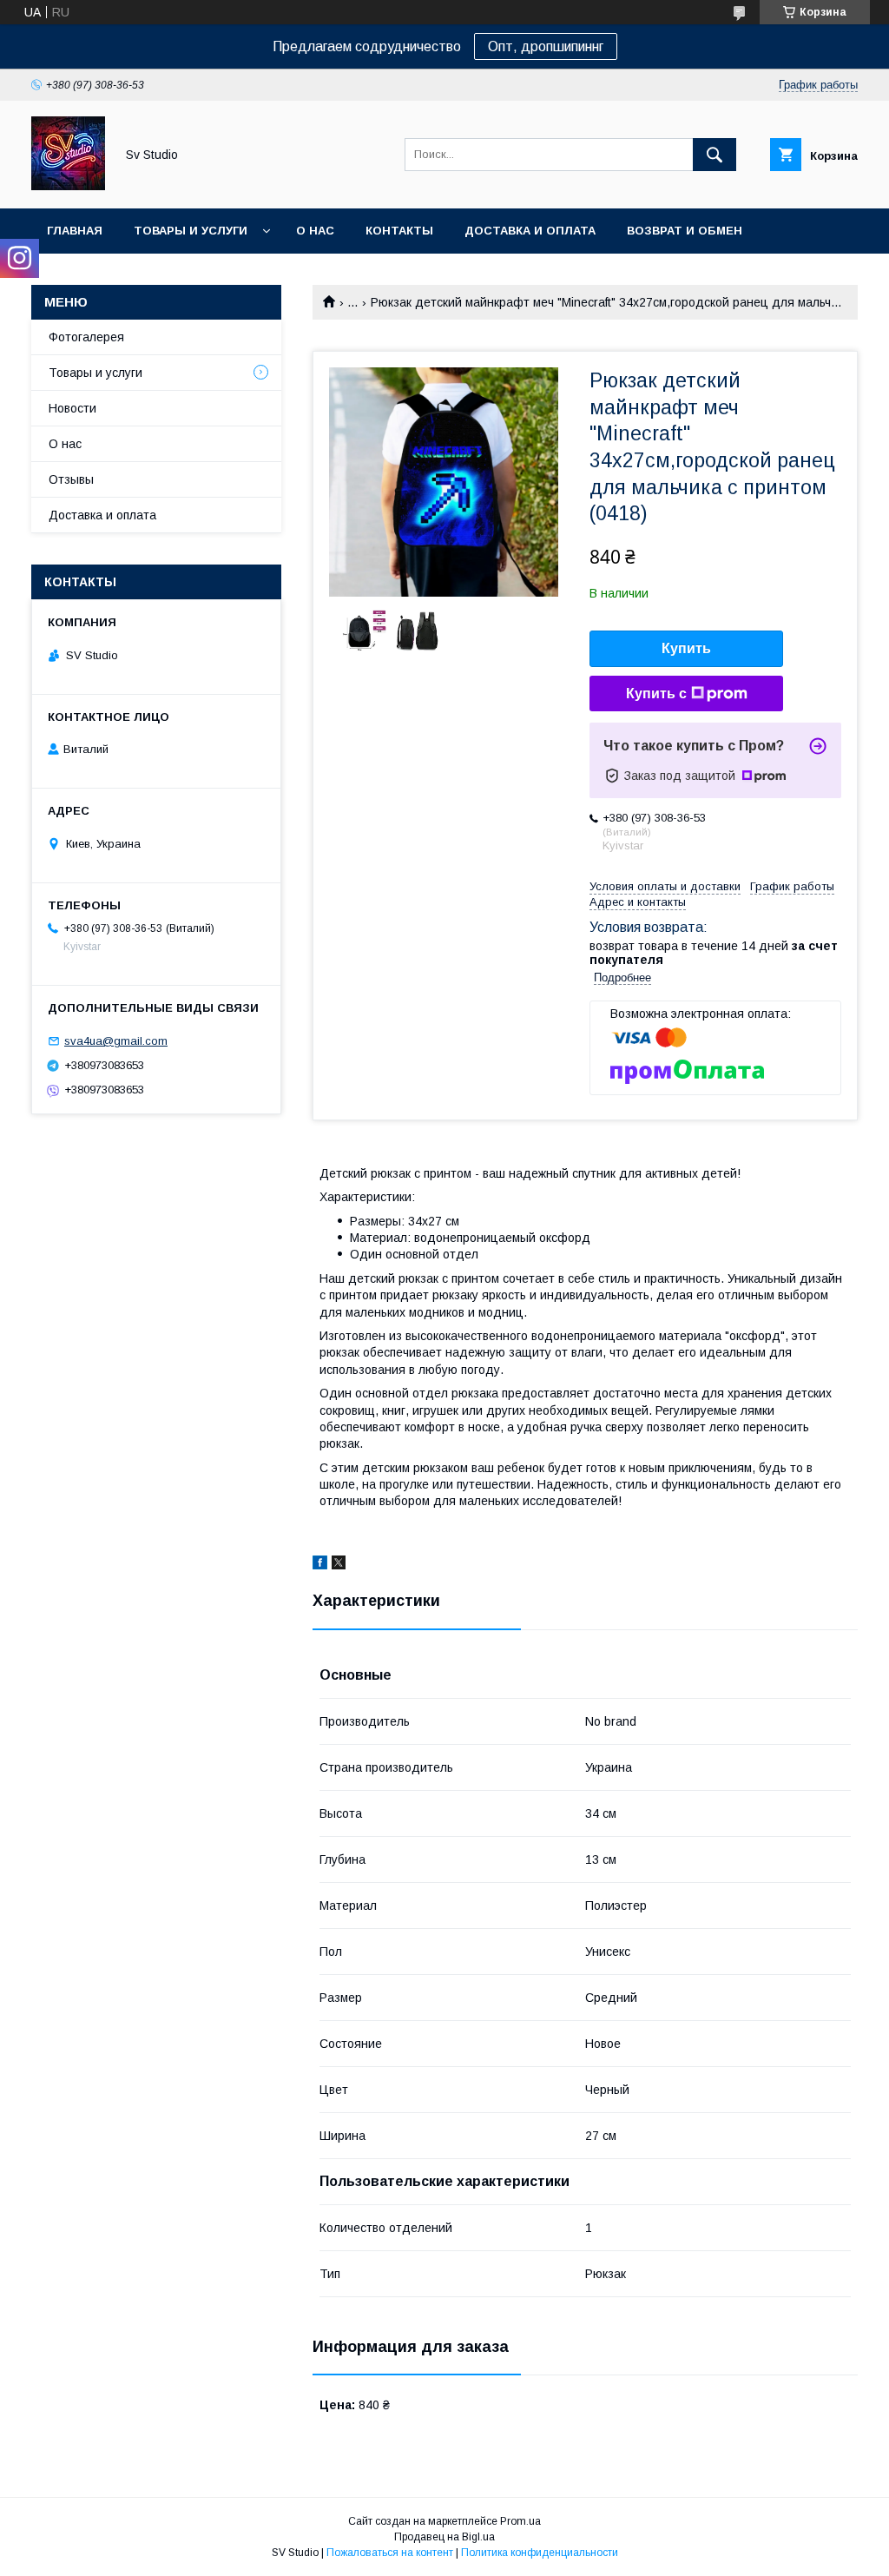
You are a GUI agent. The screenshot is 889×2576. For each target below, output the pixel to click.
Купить (686, 648)
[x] (339, 1565)
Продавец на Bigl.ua (444, 2537)
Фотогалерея (86, 337)
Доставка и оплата (530, 231)
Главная (75, 231)
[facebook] (320, 1565)
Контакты (399, 231)
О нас (315, 231)
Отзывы (71, 479)
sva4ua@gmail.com (116, 1041)
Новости (72, 408)
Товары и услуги (191, 231)
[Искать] (714, 155)
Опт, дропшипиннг (546, 46)
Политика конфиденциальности (540, 2553)
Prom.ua (520, 2521)
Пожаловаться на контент (390, 2553)
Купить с (656, 694)
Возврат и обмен (685, 231)
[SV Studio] (68, 186)
